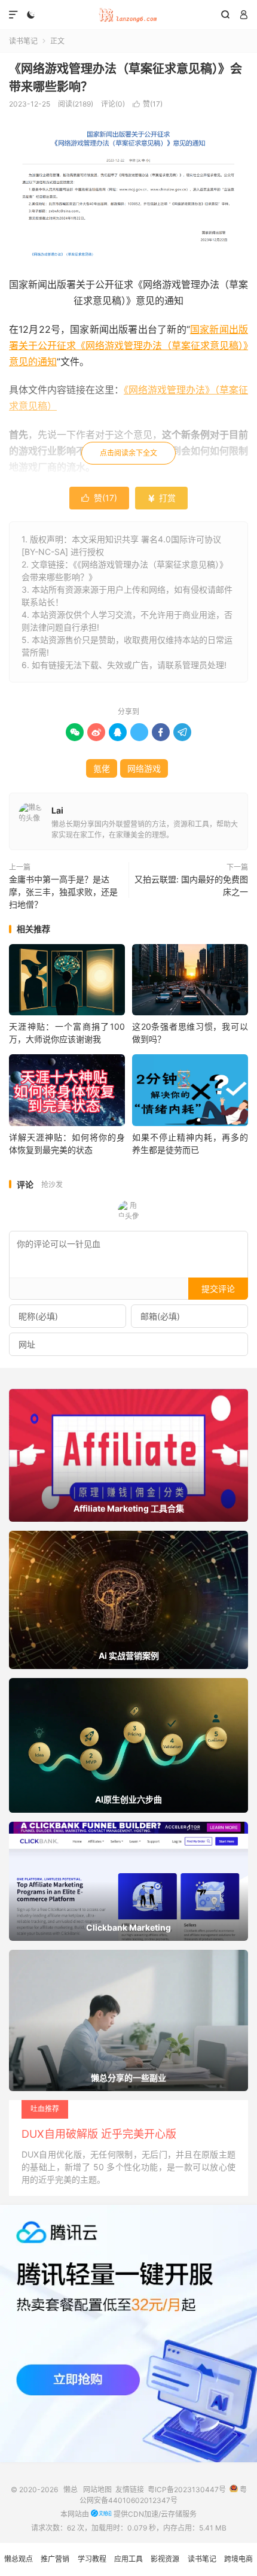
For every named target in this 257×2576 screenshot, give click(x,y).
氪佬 (102, 768)
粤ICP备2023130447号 (187, 2489)
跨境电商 (238, 2559)
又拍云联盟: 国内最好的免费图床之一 (191, 885)
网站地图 (97, 2489)
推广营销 (55, 2559)
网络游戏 (144, 768)
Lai (57, 810)
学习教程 (92, 2559)
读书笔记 (23, 41)
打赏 (161, 498)
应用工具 (128, 2559)
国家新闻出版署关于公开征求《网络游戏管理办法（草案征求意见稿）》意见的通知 (128, 345)
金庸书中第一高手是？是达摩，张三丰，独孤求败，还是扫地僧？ (63, 892)
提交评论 (218, 1289)
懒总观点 (19, 2559)
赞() (148, 104)
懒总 (128, 15)
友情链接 (130, 2489)
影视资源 (165, 2559)
